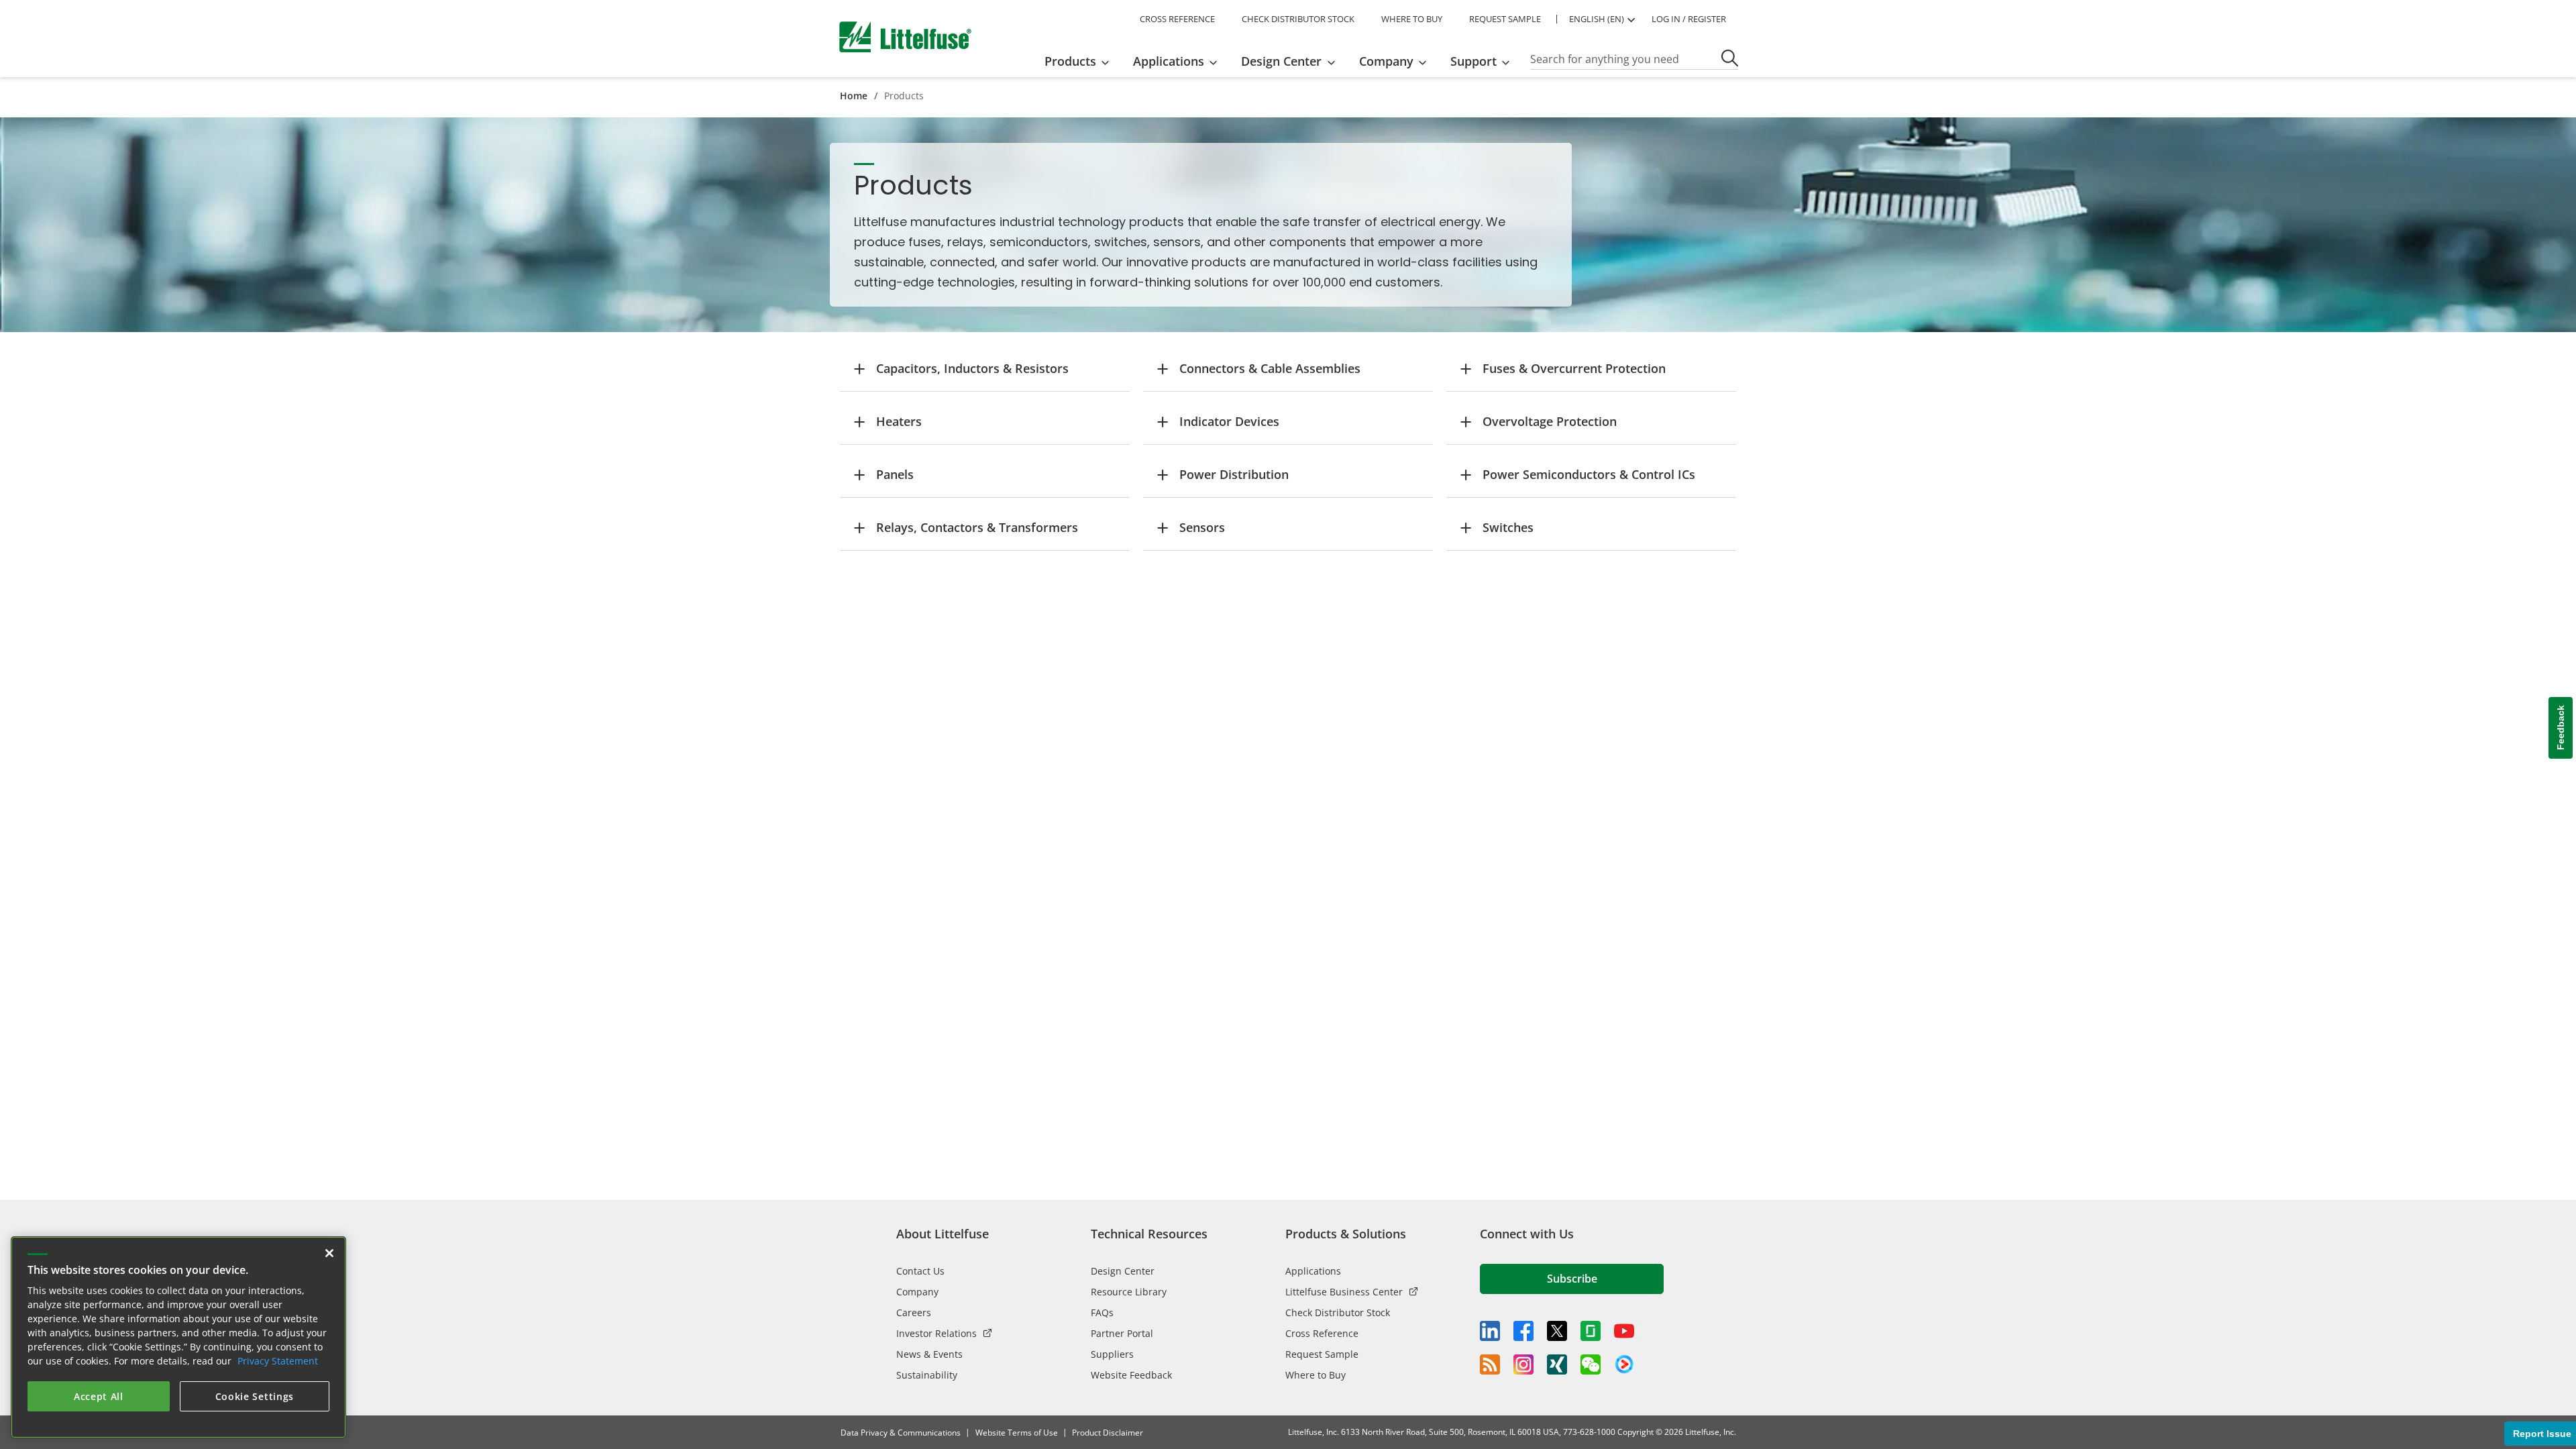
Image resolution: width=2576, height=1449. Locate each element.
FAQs (1102, 1312)
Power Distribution (1234, 474)
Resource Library (1129, 1292)
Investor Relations (936, 1333)
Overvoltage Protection (1550, 421)
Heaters (899, 421)
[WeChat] (1591, 1364)
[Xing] (1557, 1364)
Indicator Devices (1229, 421)
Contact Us (920, 1271)
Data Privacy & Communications (901, 1433)
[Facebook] (1523, 1331)
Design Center (1123, 1271)
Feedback (2561, 728)
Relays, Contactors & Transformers (977, 527)
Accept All (99, 1396)
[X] (1557, 1331)
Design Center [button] (1281, 61)
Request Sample (1322, 1354)
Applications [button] (1169, 61)
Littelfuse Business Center (1344, 1292)
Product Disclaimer (1108, 1433)
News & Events (929, 1354)
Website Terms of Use (1017, 1433)
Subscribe (1572, 1279)
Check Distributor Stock (1338, 1312)
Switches (1508, 527)
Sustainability (927, 1375)
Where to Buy (1316, 1375)
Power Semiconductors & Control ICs (1589, 474)
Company (917, 1292)
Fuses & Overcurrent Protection (1574, 368)
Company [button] (1386, 61)
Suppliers (1112, 1354)
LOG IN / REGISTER (1689, 19)
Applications (1313, 1271)
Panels (895, 474)
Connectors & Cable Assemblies (1270, 368)
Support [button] (1473, 61)
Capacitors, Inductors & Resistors (972, 368)
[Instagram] (1523, 1364)
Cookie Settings (255, 1396)
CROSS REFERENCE (1177, 19)
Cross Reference (1322, 1333)
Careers (914, 1312)
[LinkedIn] (1490, 1331)
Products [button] (1070, 61)
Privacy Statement (278, 1361)
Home (854, 96)
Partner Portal (1122, 1333)
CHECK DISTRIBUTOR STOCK (1298, 19)
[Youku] (1624, 1364)
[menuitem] (1081, 61)
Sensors (1202, 527)
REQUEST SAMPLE (1505, 19)
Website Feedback (1131, 1375)
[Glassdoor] (1591, 1331)
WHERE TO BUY (1412, 19)
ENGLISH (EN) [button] (1597, 19)
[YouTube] (1624, 1331)
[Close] (329, 1253)
